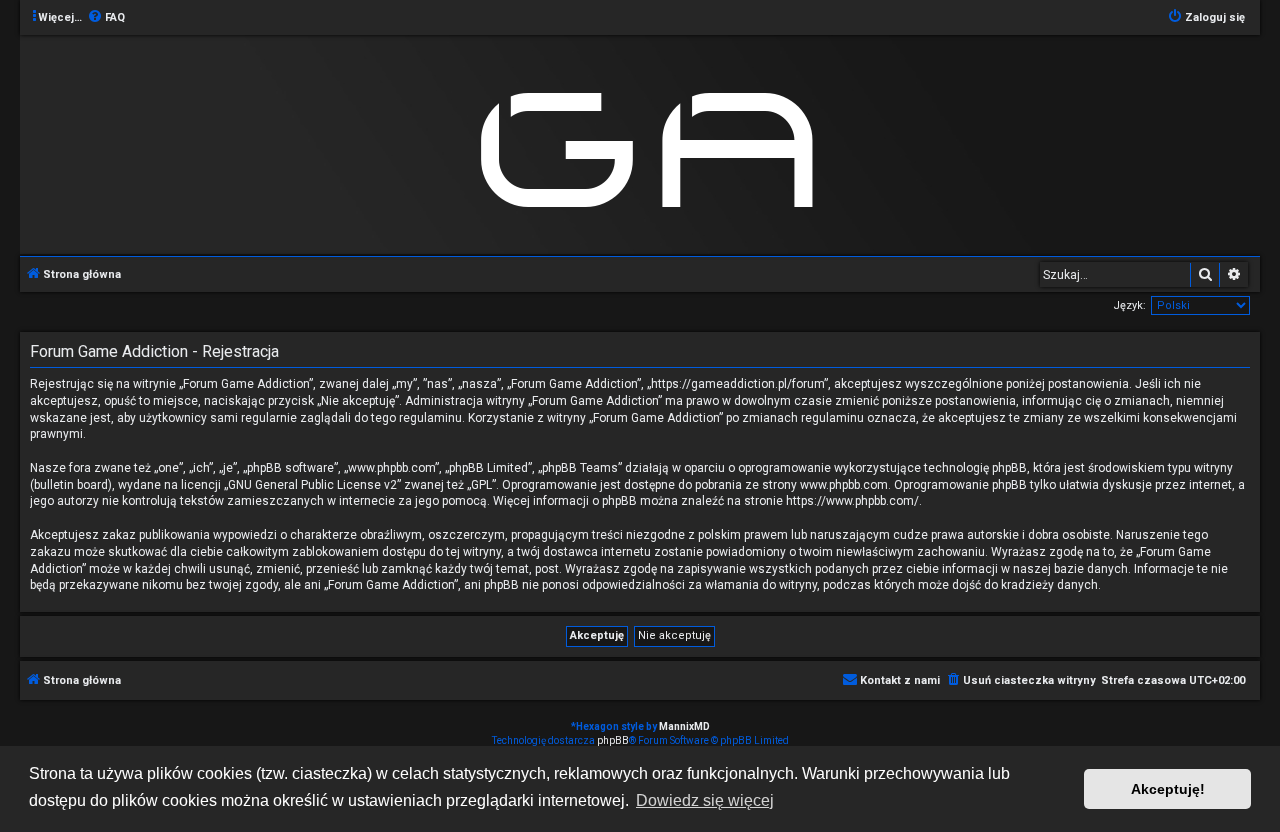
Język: (1129, 305)
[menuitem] (106, 18)
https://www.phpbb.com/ (852, 501)
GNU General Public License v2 (312, 485)
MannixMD (684, 726)
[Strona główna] (656, 143)
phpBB (613, 740)
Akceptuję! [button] (1168, 789)
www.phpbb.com (844, 485)
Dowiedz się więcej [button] (705, 800)
